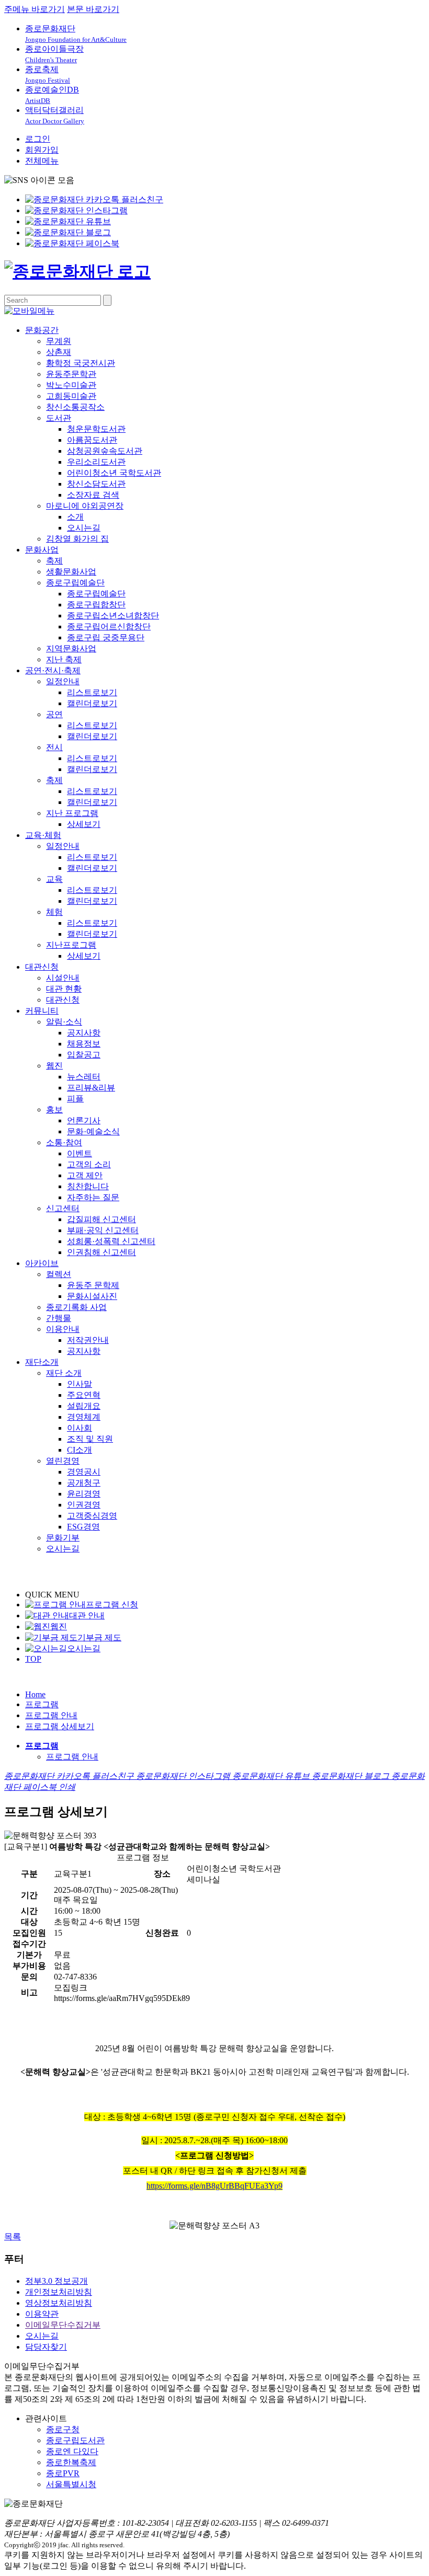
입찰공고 (84, 1055)
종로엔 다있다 (72, 2451)
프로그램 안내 (51, 1715)
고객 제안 (85, 1175)
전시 (54, 747)
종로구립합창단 (96, 605)
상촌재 (59, 352)
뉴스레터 (84, 1077)
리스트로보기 (92, 692)
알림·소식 (64, 1022)
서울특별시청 (71, 2484)
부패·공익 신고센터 (103, 1230)
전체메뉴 (42, 161)
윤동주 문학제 (93, 1285)
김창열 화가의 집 (77, 539)
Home (35, 1694)
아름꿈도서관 (92, 440)
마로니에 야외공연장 (85, 506)
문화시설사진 (92, 1296)
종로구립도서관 (75, 2440)
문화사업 (42, 550)
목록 (13, 2236)
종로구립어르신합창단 (109, 626)
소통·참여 (64, 1142)
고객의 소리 (89, 1164)
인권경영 (84, 1505)
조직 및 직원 (90, 1439)
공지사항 (84, 1033)
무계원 (59, 341)
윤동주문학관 (71, 374)
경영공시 (84, 1472)
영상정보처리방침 (59, 2303)
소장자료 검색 (93, 495)
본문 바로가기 (93, 9)
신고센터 (63, 1208)
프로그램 (42, 1704)
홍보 (54, 1109)
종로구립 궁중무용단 (106, 637)
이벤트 (80, 1153)
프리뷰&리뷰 (91, 1088)
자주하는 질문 (93, 1197)
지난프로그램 (71, 945)
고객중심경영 (92, 1516)
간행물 (59, 1318)
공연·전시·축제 (53, 670)
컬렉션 (59, 1274)
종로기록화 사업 (76, 1307)
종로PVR (63, 2473)
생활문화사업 (71, 572)
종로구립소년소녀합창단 (113, 616)
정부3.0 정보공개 (57, 2281)
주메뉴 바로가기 (35, 9)
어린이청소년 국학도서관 (114, 473)
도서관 (59, 418)
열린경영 (63, 1461)
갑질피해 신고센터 (101, 1219)
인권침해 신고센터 (101, 1252)
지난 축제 (64, 659)
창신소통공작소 (75, 407)
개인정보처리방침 (59, 2292)
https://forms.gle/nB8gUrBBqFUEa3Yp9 (214, 2186)
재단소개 (42, 1362)
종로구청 (63, 2429)
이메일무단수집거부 (63, 2325)
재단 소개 (64, 1373)
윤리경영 (84, 1494)
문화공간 (42, 330)
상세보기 (84, 824)
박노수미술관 (71, 385)
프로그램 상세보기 (60, 1726)
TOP (33, 1659)
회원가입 (42, 150)
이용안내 (63, 1329)
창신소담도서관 (96, 484)
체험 (54, 912)
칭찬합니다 (88, 1186)
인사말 (80, 1384)
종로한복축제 (71, 2462)
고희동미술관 (71, 396)
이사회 (80, 1428)
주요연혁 (84, 1395)
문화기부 (63, 1538)
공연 (54, 714)
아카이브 (42, 1263)
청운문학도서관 (96, 429)
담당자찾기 (46, 2347)
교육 (54, 879)
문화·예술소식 (93, 1131)
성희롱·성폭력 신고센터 (111, 1241)
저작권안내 (88, 1340)
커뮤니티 (42, 1011)
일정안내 (63, 681)
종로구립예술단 (75, 583)
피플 (75, 1099)
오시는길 (84, 528)
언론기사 (84, 1120)
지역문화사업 (71, 648)
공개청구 (84, 1483)
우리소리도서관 (96, 462)
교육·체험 (43, 835)
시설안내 (63, 978)
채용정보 (84, 1044)
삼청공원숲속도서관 (105, 451)
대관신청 (42, 967)
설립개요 (84, 1406)
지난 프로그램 (72, 813)
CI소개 (80, 1450)
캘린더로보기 (92, 703)
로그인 (38, 139)
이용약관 (42, 2314)
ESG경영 (83, 1527)
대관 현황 (64, 989)
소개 (75, 517)
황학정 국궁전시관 (81, 363)
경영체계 (84, 1417)
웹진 (54, 1066)
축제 (54, 561)
